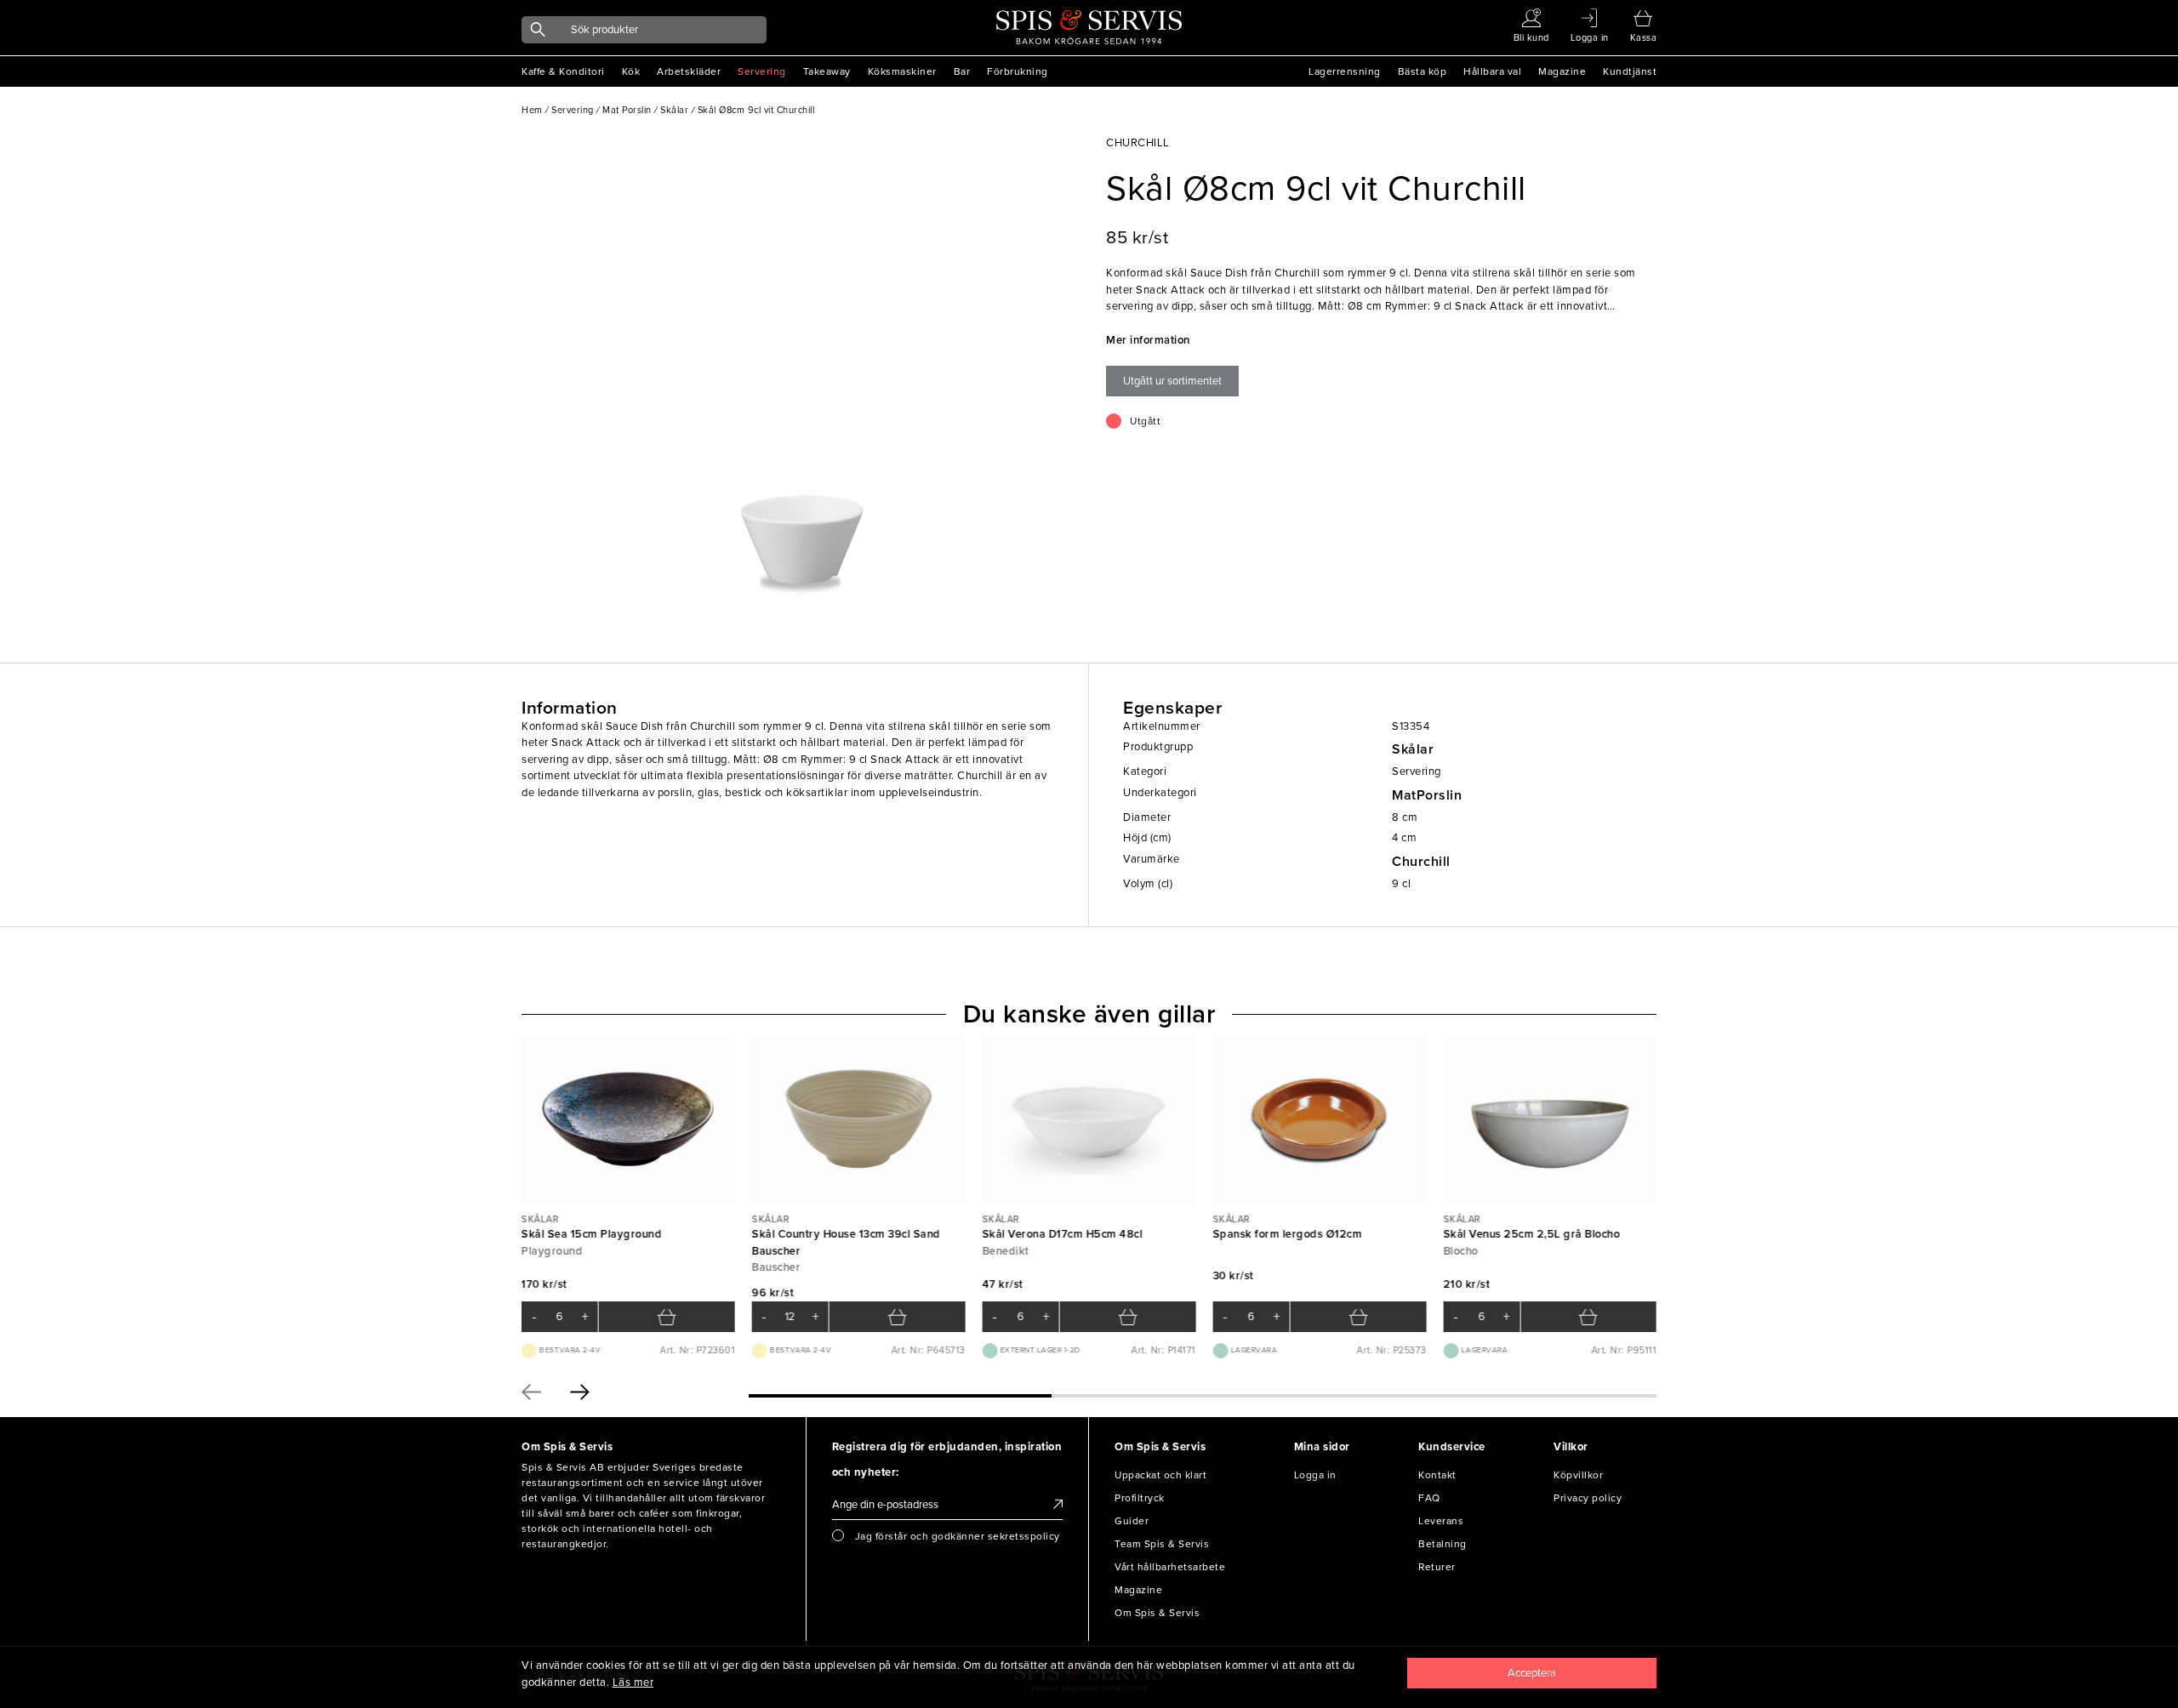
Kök (631, 71)
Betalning (1442, 1544)
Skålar (1413, 749)
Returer (1437, 1567)
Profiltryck (1140, 1498)
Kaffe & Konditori (563, 71)
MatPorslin (1427, 795)
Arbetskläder (689, 71)
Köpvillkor (1578, 1475)
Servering (762, 71)
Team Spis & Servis (1162, 1544)
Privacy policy (1588, 1498)
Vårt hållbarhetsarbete (1170, 1567)
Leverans (1441, 1521)
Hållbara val (1492, 71)
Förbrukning (1018, 71)
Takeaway (827, 71)
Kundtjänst (1630, 71)
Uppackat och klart (1160, 1475)
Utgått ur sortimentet (1172, 381)
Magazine (1562, 71)
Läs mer (633, 1682)
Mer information (1148, 340)
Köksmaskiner (902, 71)
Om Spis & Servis (1157, 1613)
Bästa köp (1423, 71)
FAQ (1429, 1498)
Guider (1132, 1521)
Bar (962, 71)
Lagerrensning (1345, 71)
